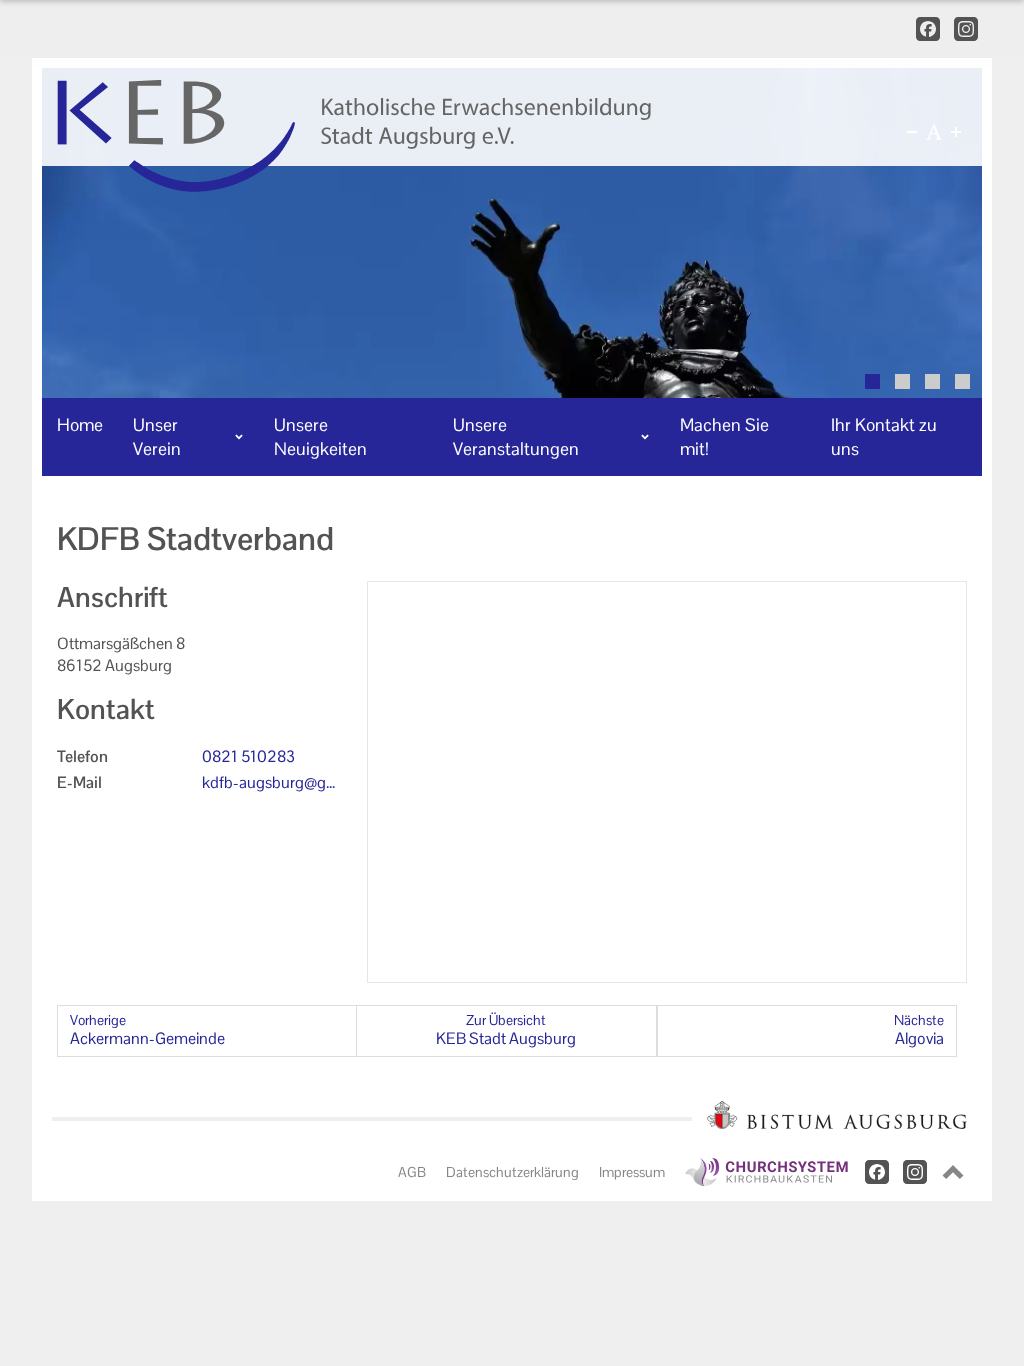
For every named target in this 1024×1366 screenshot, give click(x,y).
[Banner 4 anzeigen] (962, 381)
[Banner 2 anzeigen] (902, 381)
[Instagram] (965, 29)
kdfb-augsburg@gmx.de (271, 783)
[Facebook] (927, 29)
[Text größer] (956, 132)
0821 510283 (248, 756)
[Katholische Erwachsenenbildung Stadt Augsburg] (428, 136)
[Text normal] (934, 132)
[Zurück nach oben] (953, 1172)
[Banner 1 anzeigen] (872, 381)
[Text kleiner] (912, 132)
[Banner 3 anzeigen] (932, 381)
